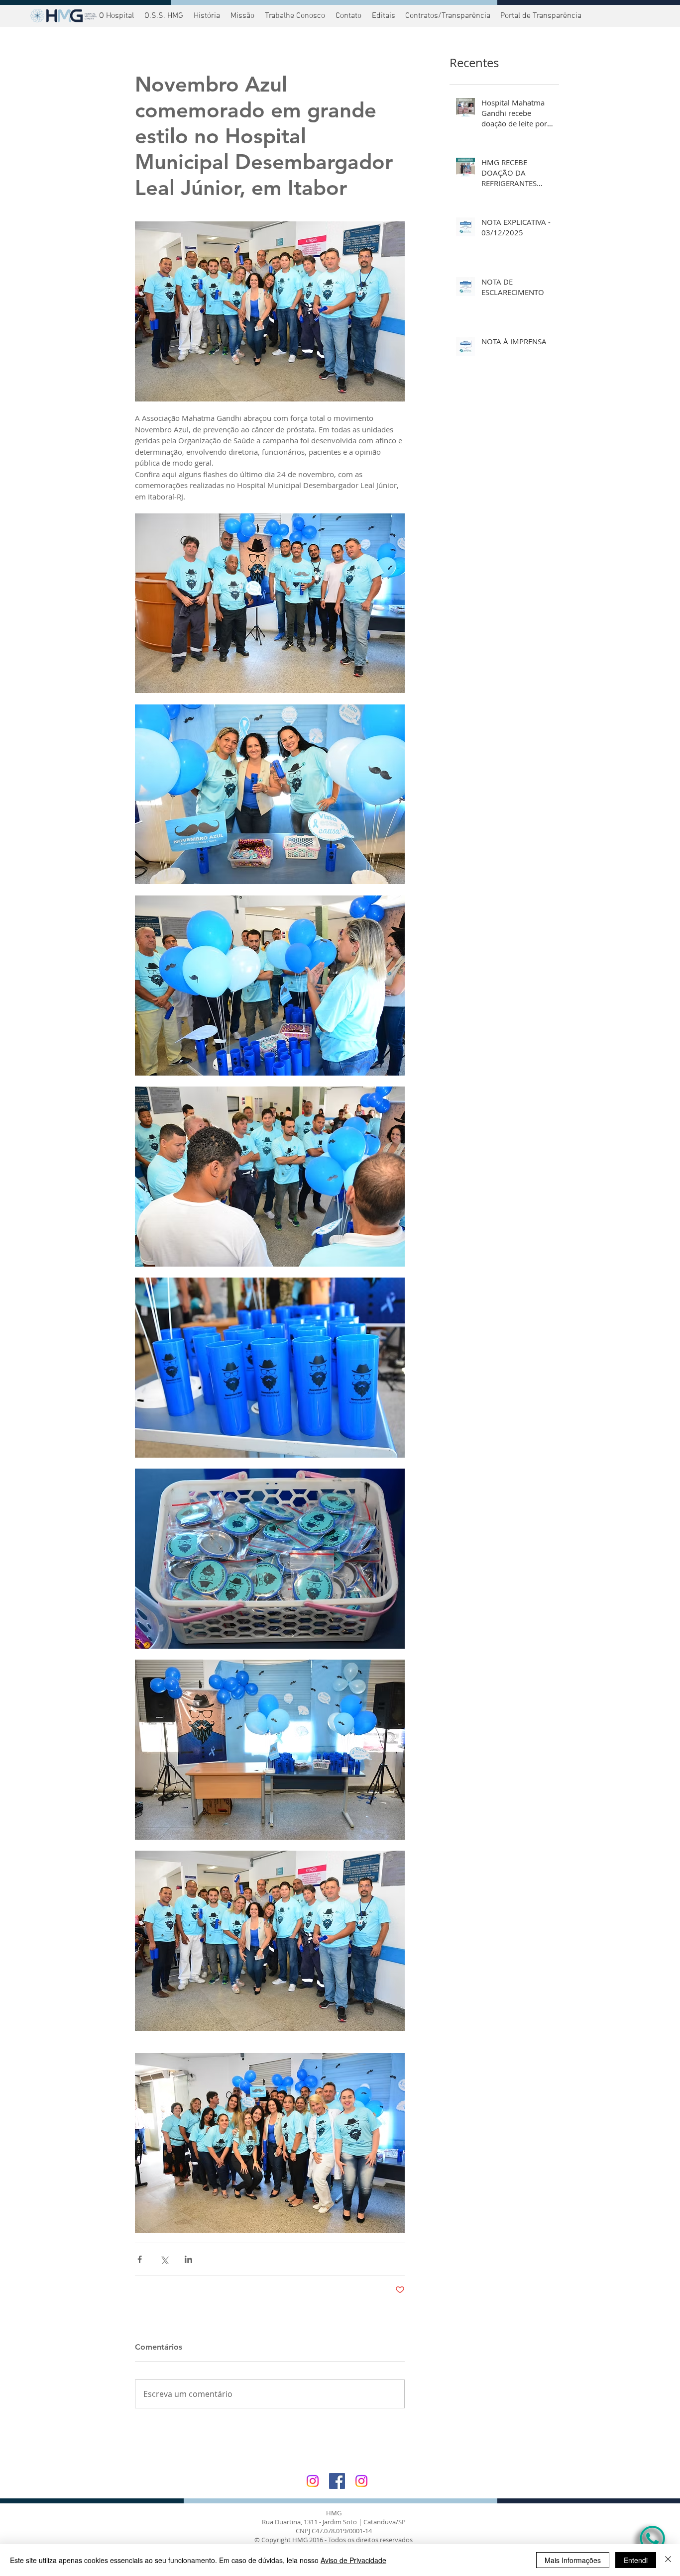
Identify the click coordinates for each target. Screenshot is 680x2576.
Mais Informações (573, 2560)
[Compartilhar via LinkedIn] (188, 2259)
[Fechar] (668, 2560)
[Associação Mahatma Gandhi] (361, 2481)
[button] (540, 16)
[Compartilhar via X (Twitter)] (164, 2259)
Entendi (636, 2560)
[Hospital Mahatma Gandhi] (313, 2481)
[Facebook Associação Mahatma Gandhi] (337, 2481)
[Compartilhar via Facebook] (140, 2259)
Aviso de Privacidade (353, 2560)
